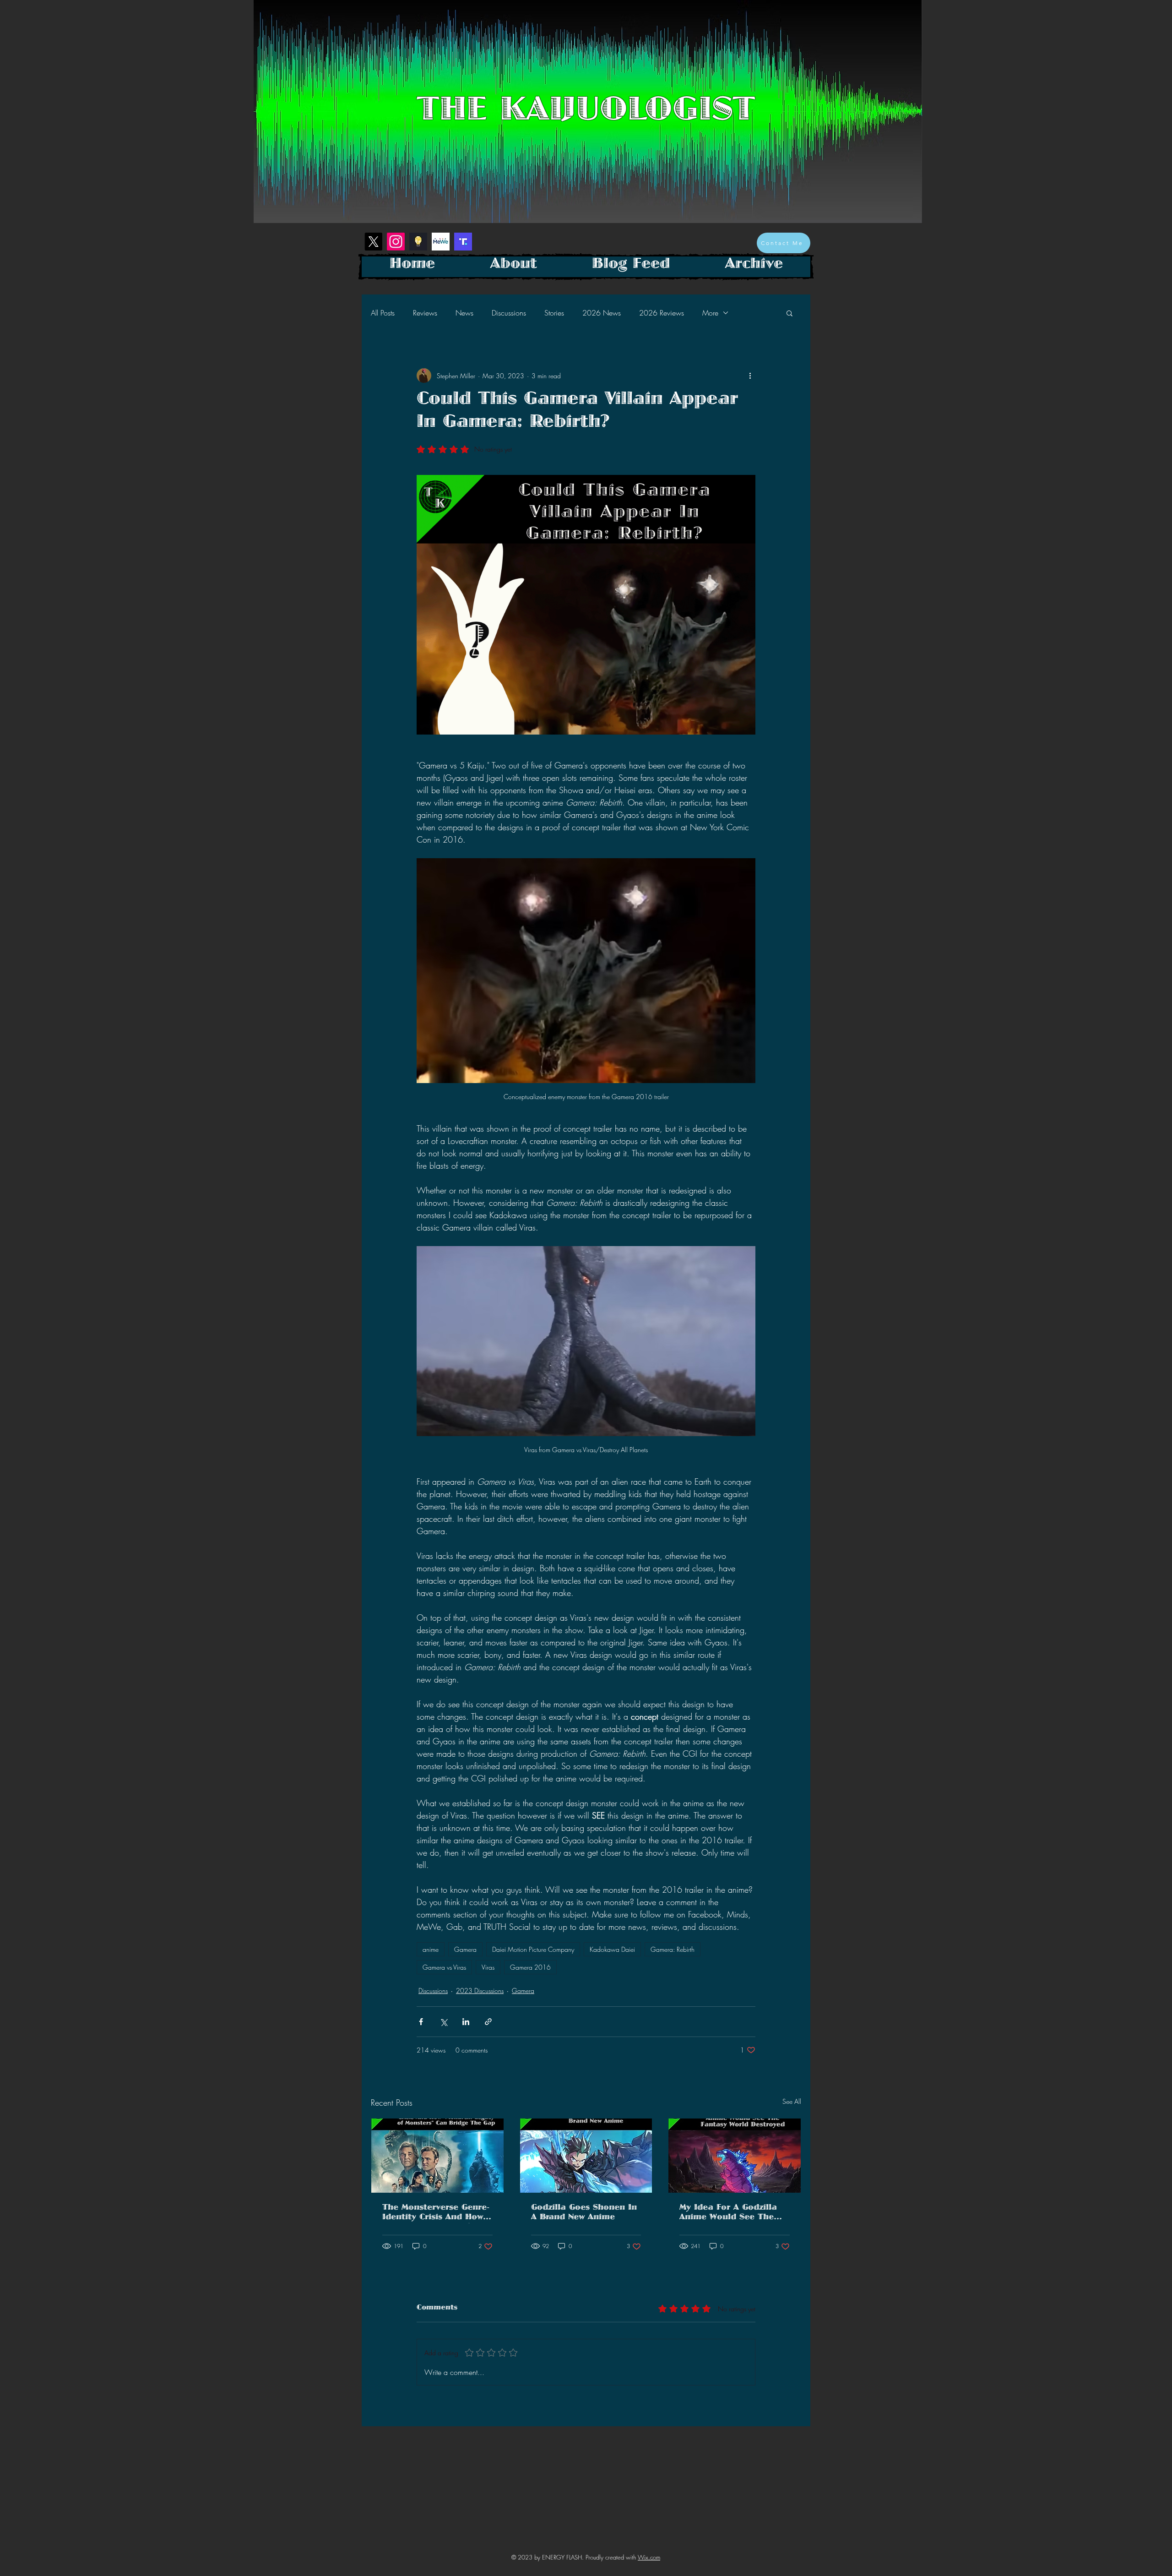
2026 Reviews (662, 313)
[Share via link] (488, 2022)
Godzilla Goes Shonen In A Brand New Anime (584, 2214)
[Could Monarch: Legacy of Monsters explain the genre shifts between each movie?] (437, 2156)
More (710, 313)
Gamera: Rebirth (673, 1949)
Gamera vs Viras (444, 1967)
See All (792, 2101)
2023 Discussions (480, 1991)
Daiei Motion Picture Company (533, 1949)
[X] (373, 242)
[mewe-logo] (441, 242)
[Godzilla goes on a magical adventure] (735, 2156)
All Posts (383, 313)
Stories (554, 313)
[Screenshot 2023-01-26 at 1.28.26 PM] (463, 242)
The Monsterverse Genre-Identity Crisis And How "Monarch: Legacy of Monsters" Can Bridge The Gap (436, 2214)
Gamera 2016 (530, 1967)
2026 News (602, 313)
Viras (488, 1967)
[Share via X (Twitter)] (443, 2022)
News (464, 313)
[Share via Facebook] (421, 2022)
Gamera (465, 1949)
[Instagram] (396, 242)
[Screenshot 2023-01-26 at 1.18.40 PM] (418, 242)
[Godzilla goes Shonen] (586, 2156)
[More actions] (750, 376)
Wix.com (649, 2557)
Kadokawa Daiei (612, 1949)
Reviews (425, 313)
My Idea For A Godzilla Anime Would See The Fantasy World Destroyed (733, 2214)
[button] (789, 313)
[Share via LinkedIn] (466, 2022)
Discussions (509, 313)
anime (431, 1949)
